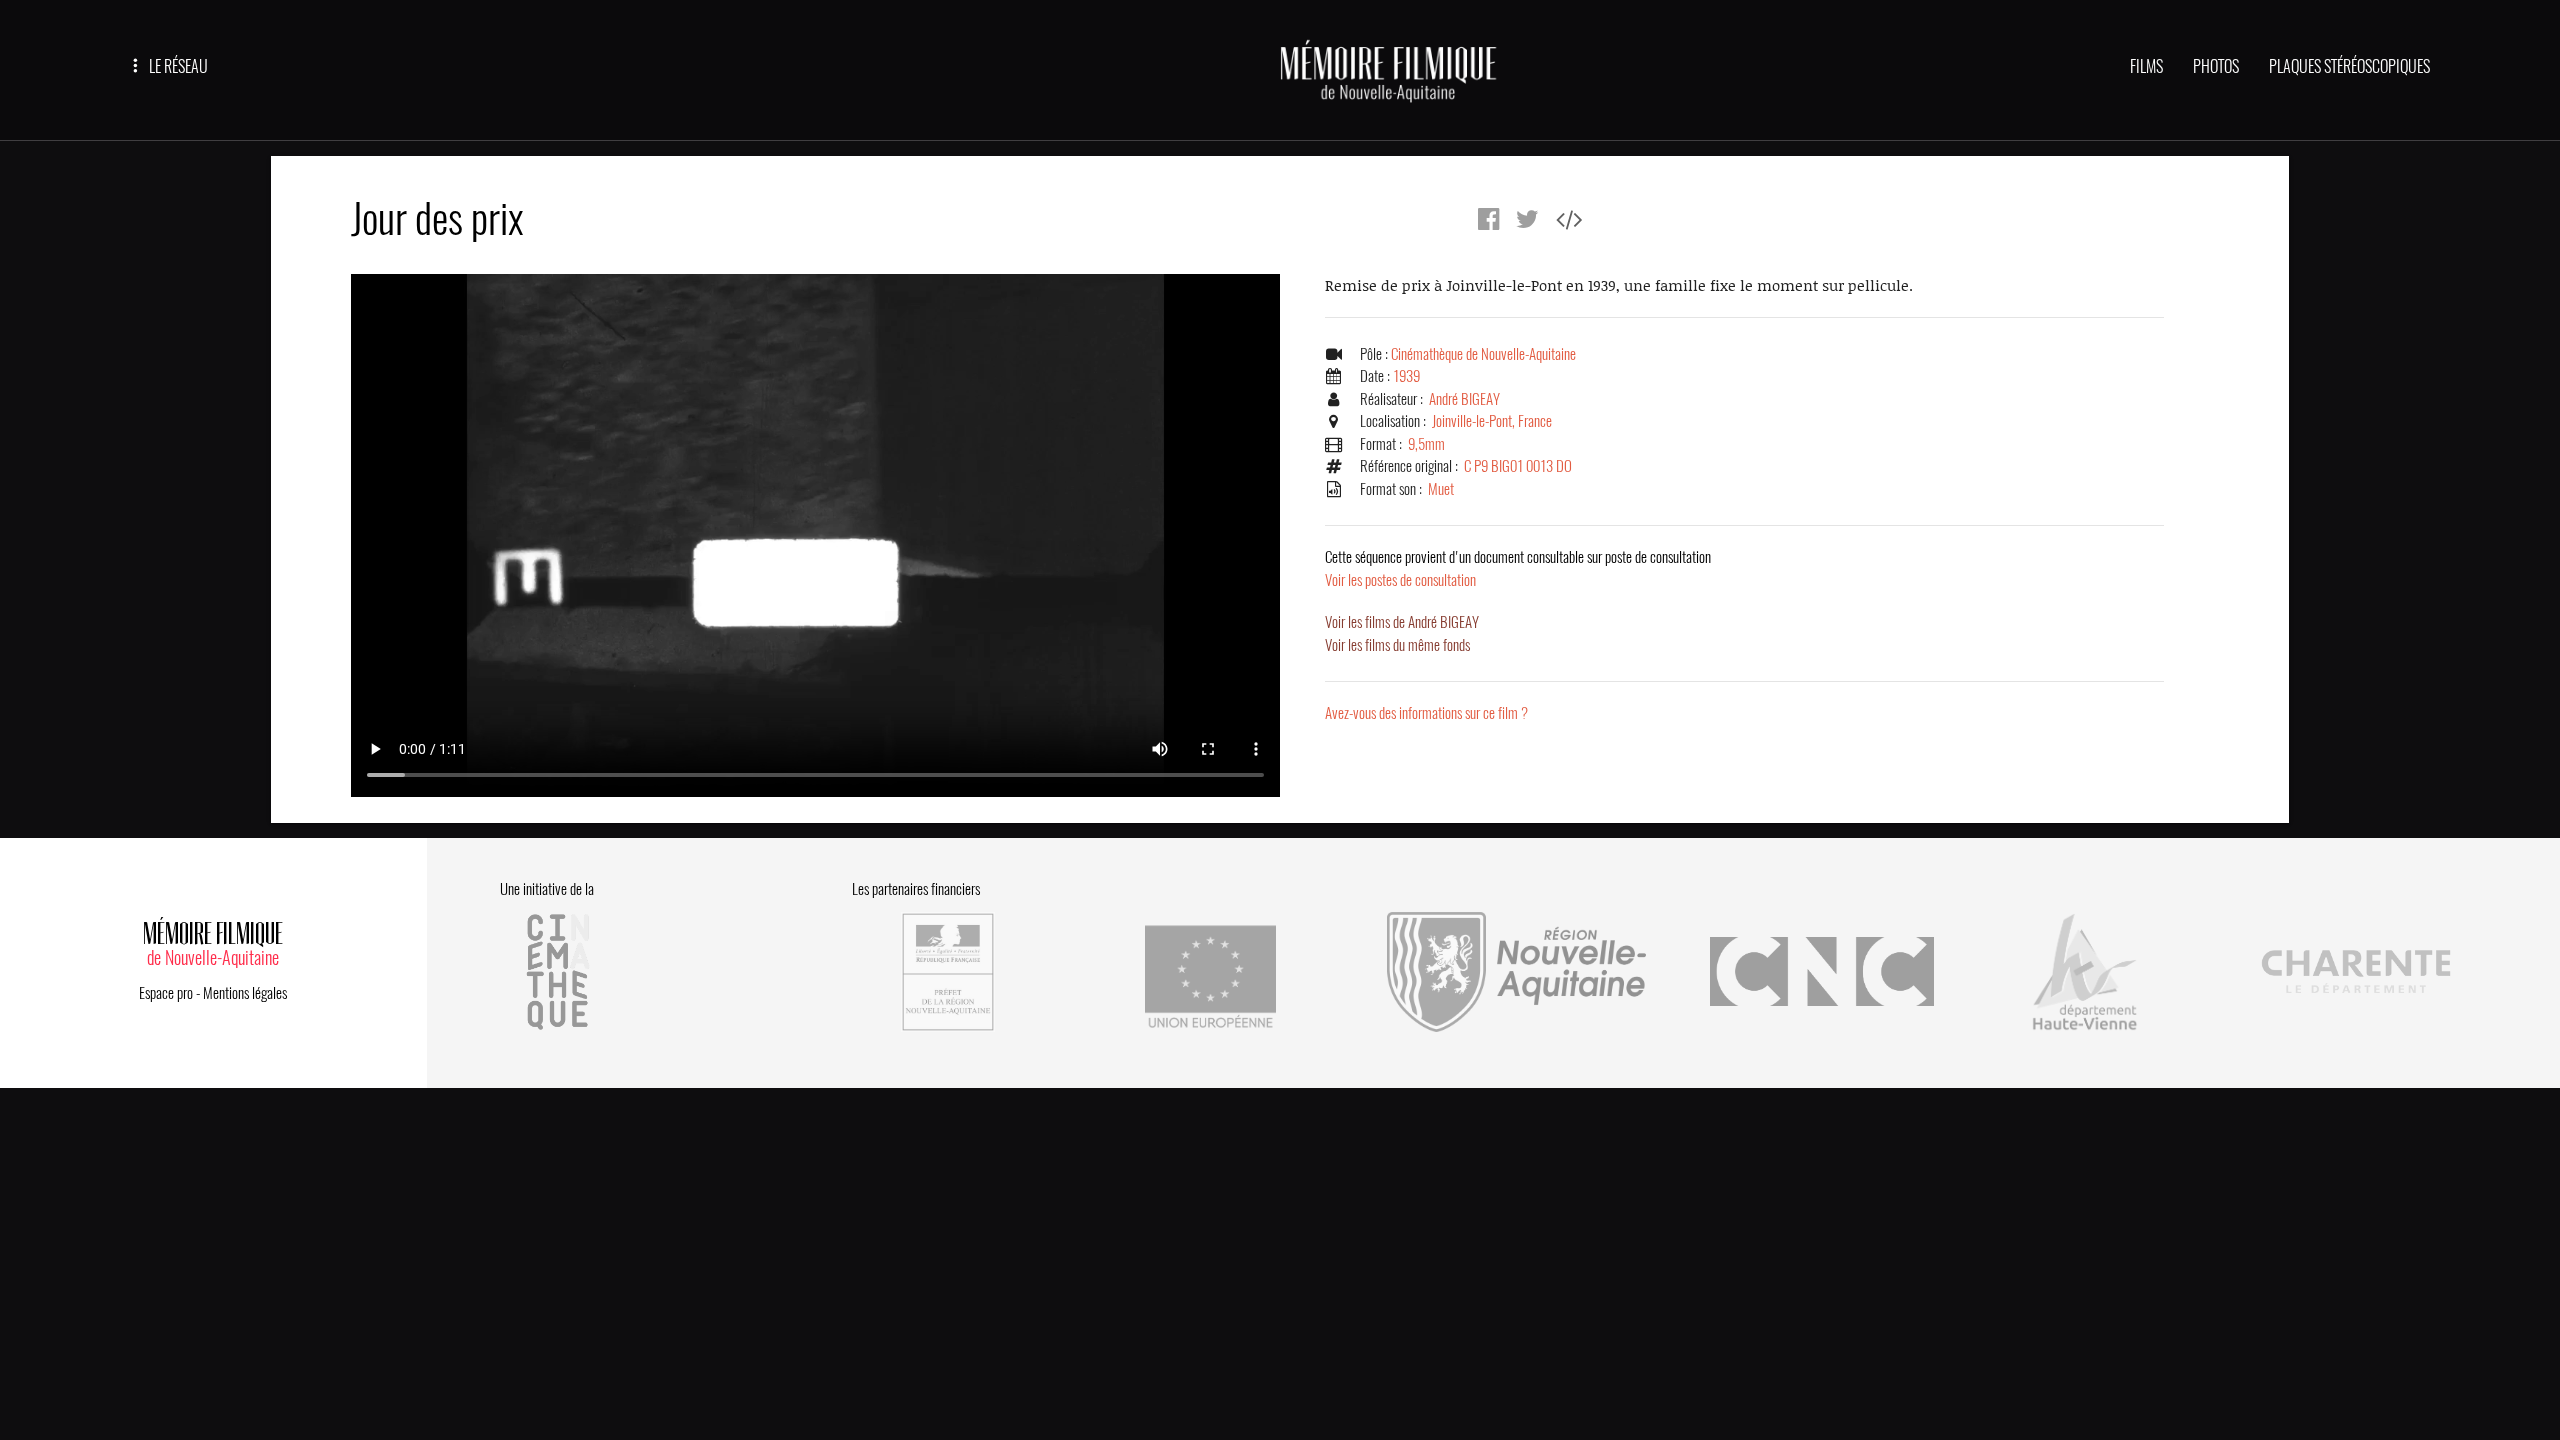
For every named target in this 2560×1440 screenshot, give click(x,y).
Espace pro (166, 993)
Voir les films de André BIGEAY (1402, 622)
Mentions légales (245, 993)
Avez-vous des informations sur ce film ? (1426, 713)
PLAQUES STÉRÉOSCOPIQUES (2349, 66)
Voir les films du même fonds (1397, 645)
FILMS (2146, 66)
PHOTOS (2216, 66)
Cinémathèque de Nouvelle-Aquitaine (1483, 354)
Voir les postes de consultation (1518, 568)
